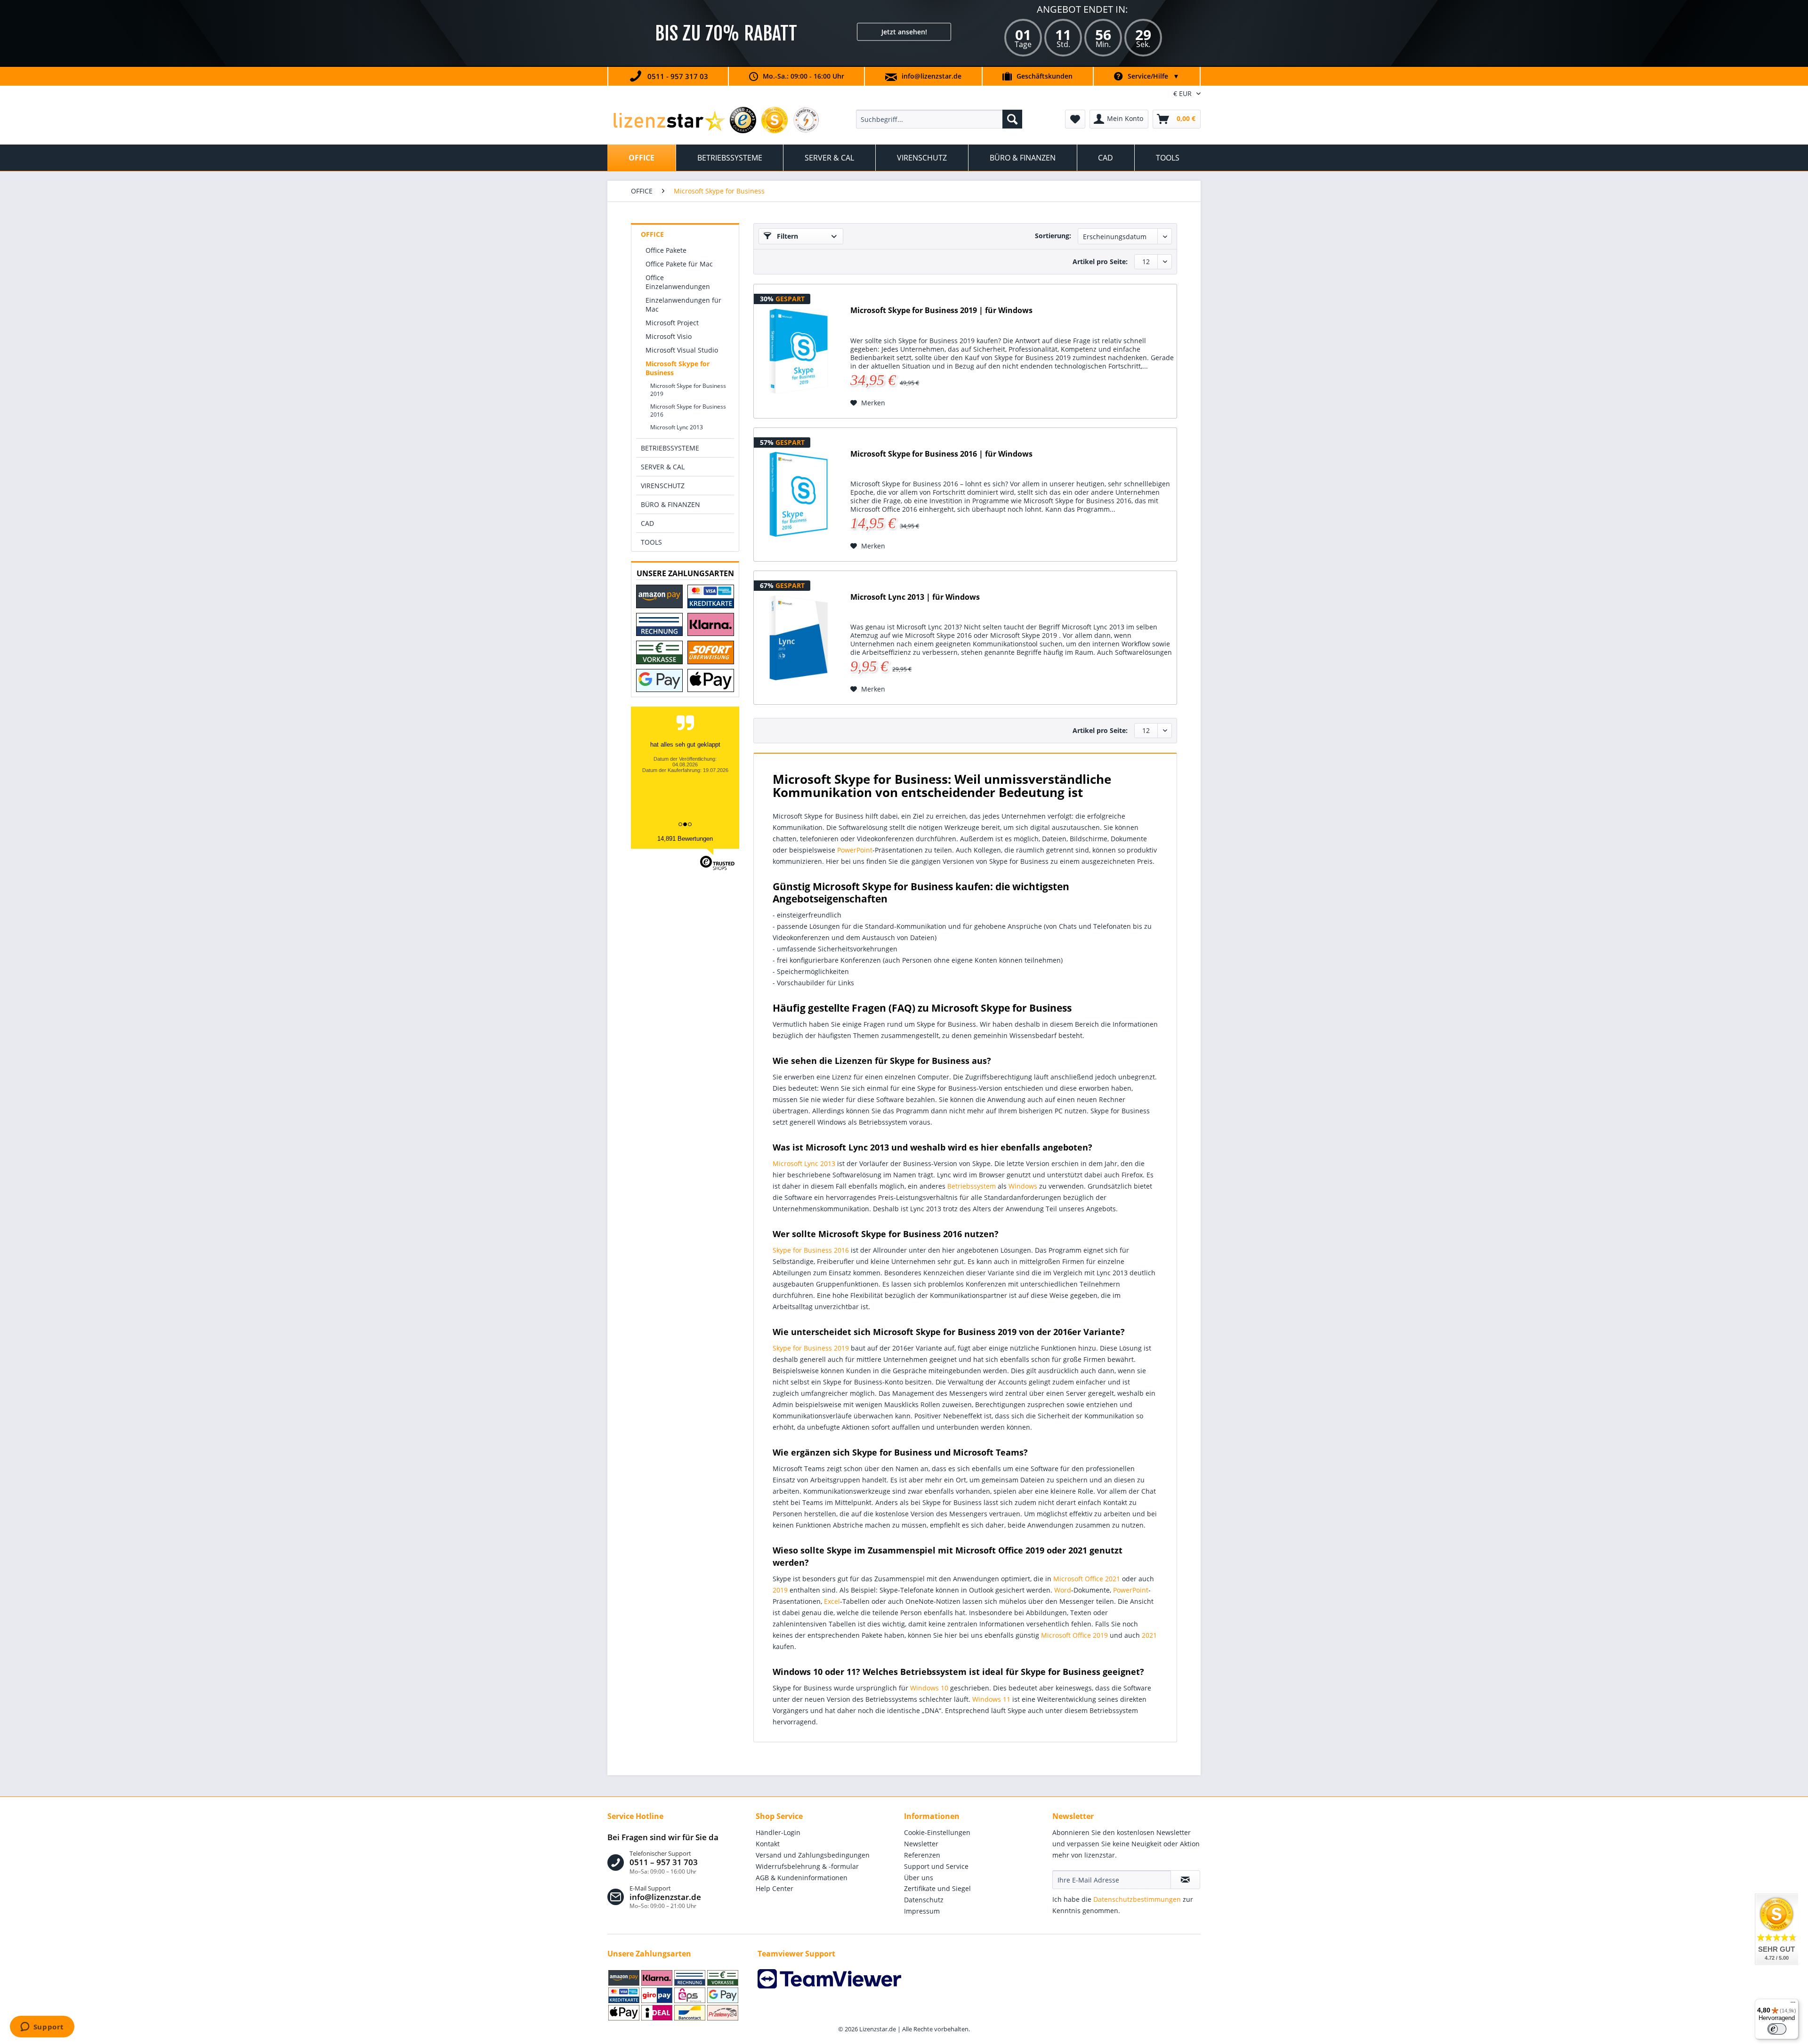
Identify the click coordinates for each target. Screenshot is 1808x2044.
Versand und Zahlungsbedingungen (813, 1855)
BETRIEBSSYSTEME (670, 448)
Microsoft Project (672, 323)
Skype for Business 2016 (811, 1250)
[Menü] (1793, 2004)
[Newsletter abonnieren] (1185, 1880)
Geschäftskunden (1045, 76)
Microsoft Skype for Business (678, 368)
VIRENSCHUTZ (663, 486)
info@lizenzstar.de (932, 76)
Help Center (775, 1888)
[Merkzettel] (1075, 119)
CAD (647, 523)
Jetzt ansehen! (904, 32)
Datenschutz (924, 1900)
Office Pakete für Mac (679, 264)
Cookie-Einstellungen (937, 1832)
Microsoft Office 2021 (1087, 1579)
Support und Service (936, 1866)
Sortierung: (1053, 236)
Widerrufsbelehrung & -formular (807, 1866)
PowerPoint (855, 850)
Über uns (919, 1878)
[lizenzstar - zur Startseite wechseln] (669, 121)
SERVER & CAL (663, 467)
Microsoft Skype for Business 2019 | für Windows (941, 310)
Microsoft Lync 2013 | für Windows (915, 597)
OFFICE (652, 234)
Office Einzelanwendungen (678, 282)
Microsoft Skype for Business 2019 (688, 390)
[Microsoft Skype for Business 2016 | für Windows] (799, 495)
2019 (780, 1590)
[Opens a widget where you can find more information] (42, 2028)
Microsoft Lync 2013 (677, 427)
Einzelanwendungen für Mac (683, 305)
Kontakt (768, 1844)
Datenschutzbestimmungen (1137, 1899)
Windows (1023, 1186)
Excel (832, 1601)
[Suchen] (1012, 119)
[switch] (1777, 2029)
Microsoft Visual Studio (682, 350)
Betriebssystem (972, 1186)
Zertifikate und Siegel (937, 1888)
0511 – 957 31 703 (664, 1862)
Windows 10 (929, 1688)
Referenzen (922, 1855)
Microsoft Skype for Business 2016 (688, 410)
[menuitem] (939, 119)
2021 (1149, 1635)
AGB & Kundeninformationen (802, 1878)
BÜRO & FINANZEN (670, 504)
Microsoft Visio (669, 336)
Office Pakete (666, 250)
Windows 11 (991, 1699)
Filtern (787, 236)
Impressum (922, 1911)
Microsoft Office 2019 (1074, 1635)
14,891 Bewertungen (685, 839)
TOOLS (651, 542)
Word (1063, 1590)
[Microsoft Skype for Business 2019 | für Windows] (799, 351)
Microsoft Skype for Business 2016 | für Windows (941, 454)
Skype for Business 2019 (811, 1348)
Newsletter (921, 1844)
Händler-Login (778, 1832)
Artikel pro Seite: (1100, 262)
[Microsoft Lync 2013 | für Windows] (799, 638)
